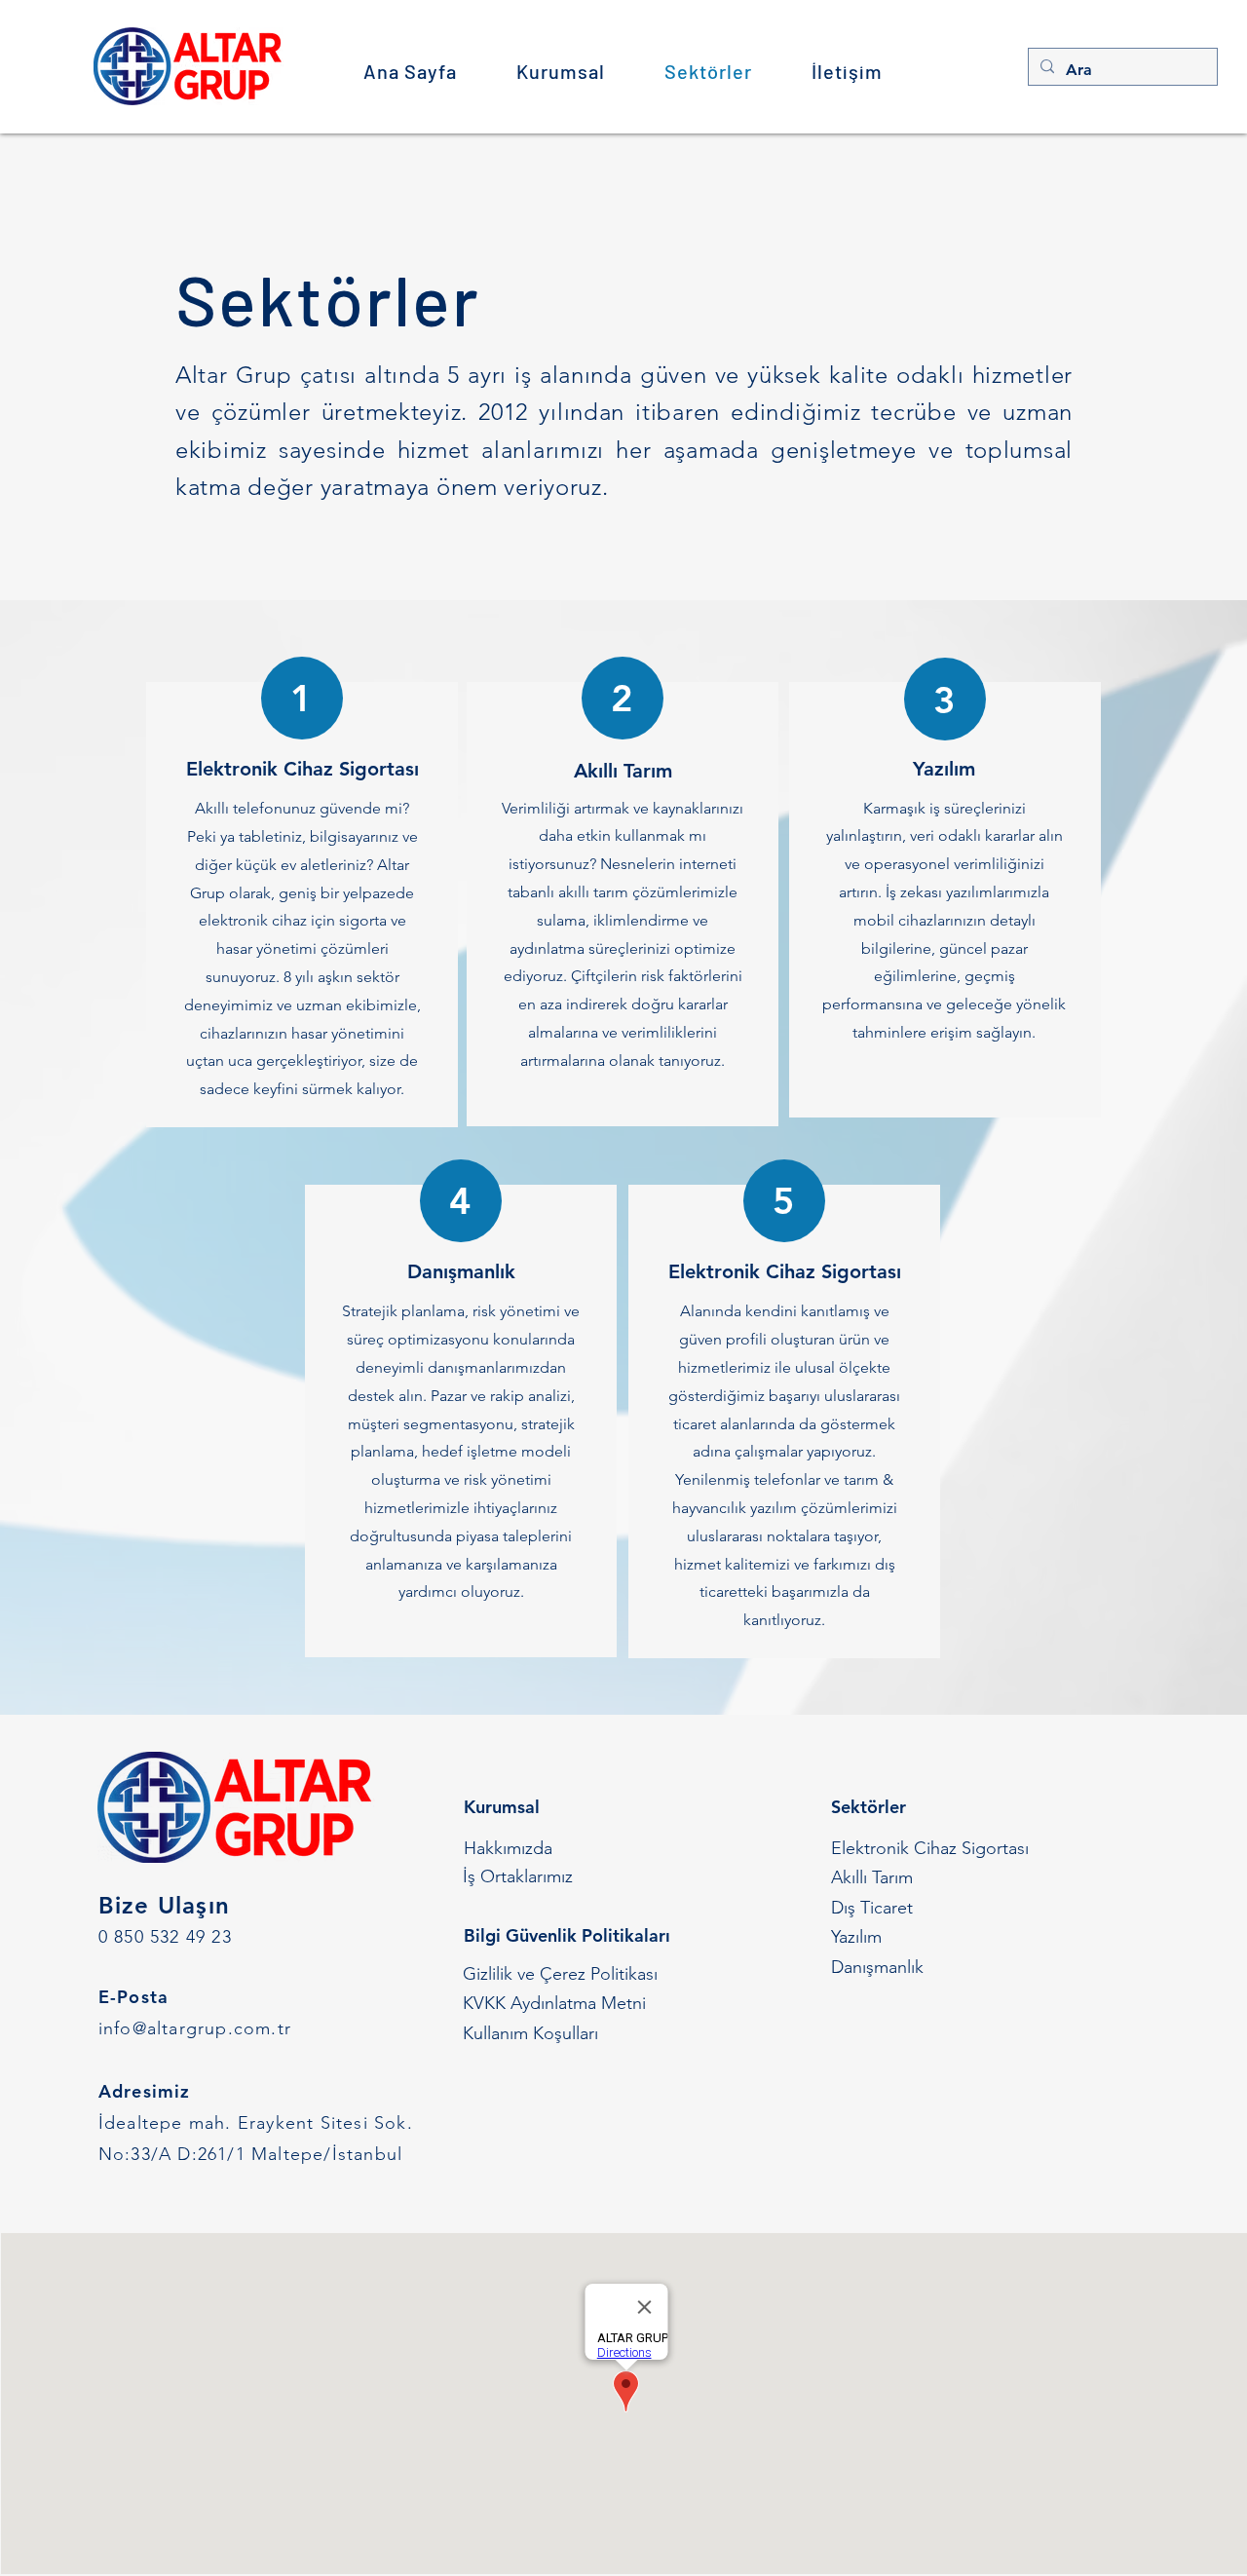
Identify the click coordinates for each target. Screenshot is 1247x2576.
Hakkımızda (508, 1848)
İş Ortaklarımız (518, 1876)
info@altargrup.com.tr (195, 2028)
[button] (560, 71)
